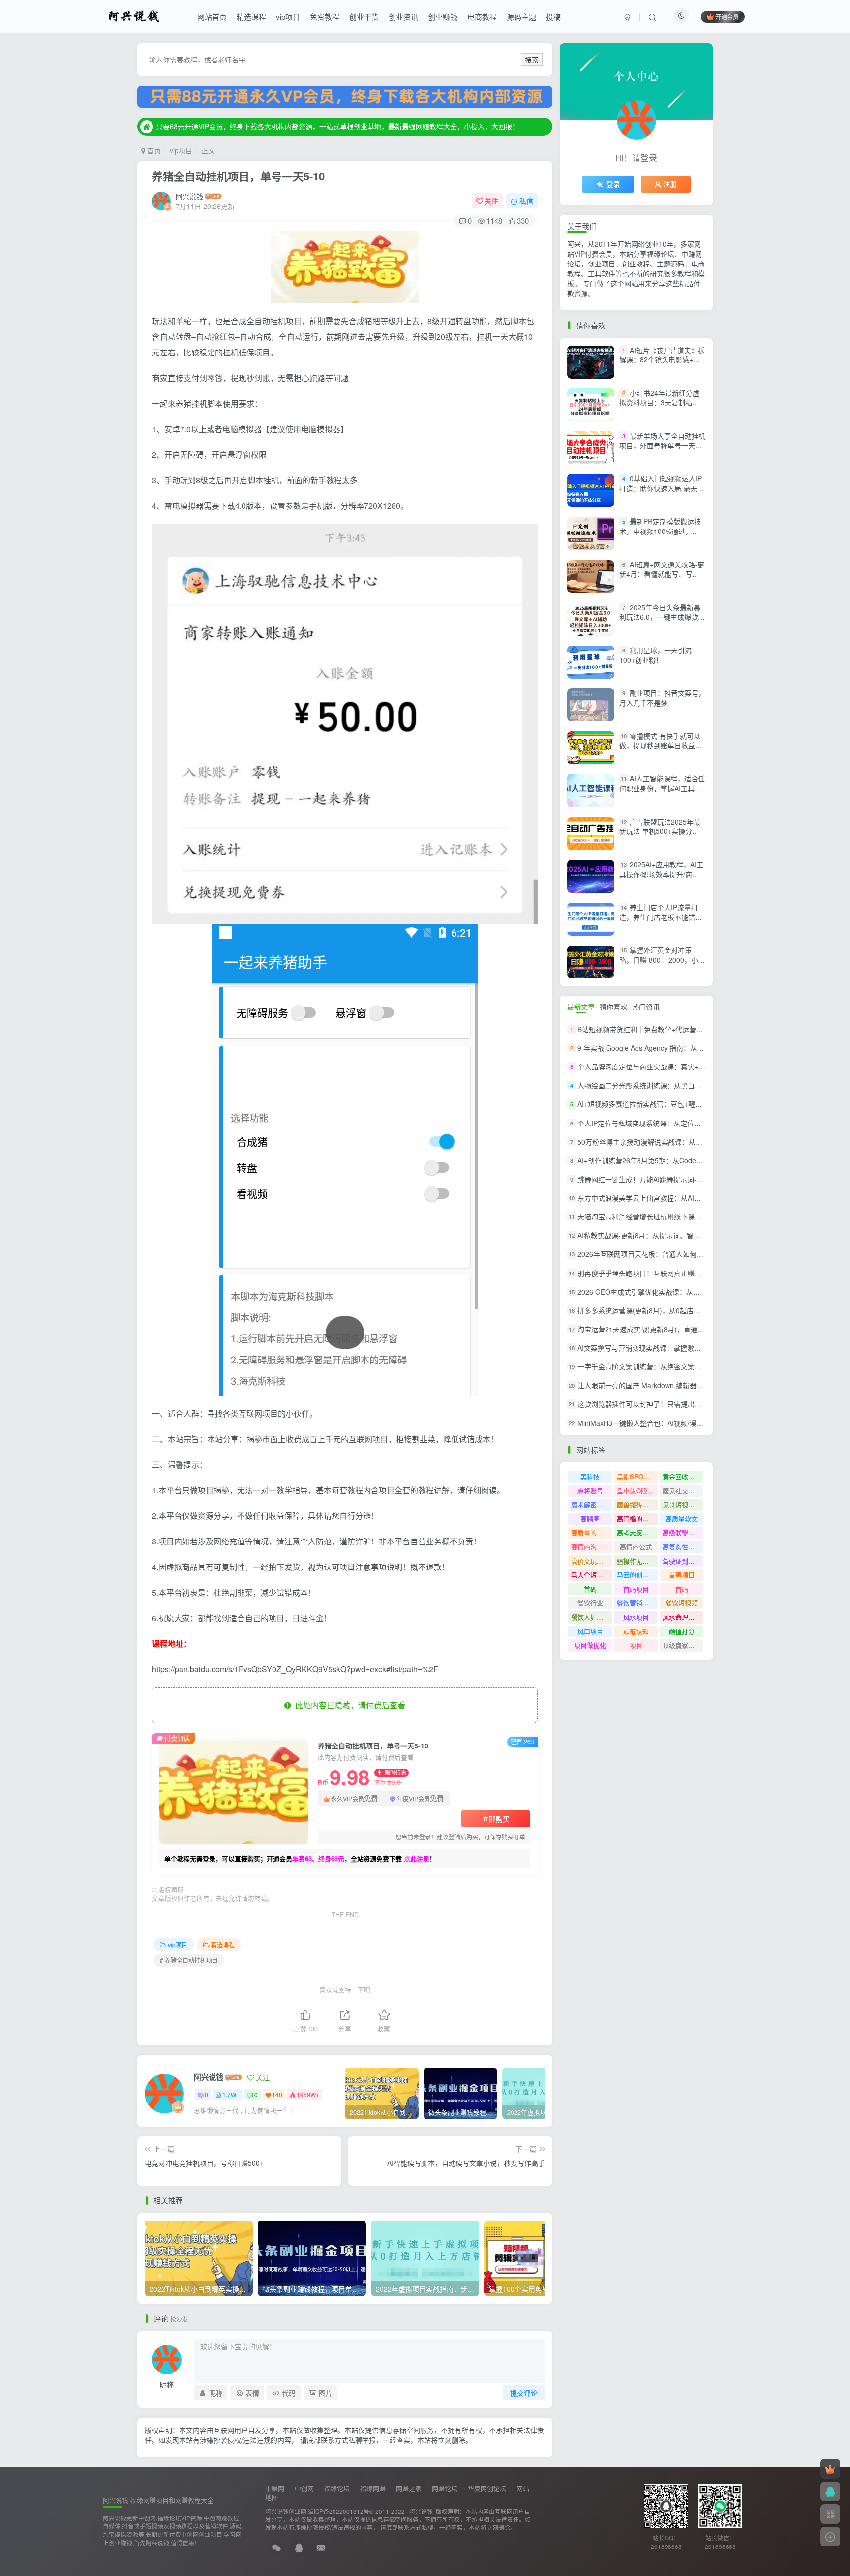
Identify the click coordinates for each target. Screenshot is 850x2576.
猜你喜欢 (613, 1007)
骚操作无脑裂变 (637, 1561)
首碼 (590, 1589)
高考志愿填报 (636, 1532)
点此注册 (417, 1858)
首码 (682, 1589)
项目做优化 (590, 1645)
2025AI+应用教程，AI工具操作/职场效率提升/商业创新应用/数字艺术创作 (661, 874)
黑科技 (590, 1476)
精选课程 (251, 16)
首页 (153, 150)
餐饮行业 (590, 1603)
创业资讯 (403, 16)
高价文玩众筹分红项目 (592, 1561)
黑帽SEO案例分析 (637, 1476)
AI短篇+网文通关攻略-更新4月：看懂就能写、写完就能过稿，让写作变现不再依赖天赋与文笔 (662, 579)
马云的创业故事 (637, 1575)
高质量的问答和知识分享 (592, 1532)
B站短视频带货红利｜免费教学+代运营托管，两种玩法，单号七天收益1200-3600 (702, 1029)
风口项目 (590, 1631)
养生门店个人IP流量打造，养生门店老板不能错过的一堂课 (661, 917)
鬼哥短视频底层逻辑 (683, 1504)
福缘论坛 (337, 2488)
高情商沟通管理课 (592, 1547)
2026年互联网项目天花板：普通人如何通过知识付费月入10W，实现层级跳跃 (696, 1254)
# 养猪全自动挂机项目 (189, 1960)
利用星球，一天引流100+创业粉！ (655, 655)
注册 (670, 184)
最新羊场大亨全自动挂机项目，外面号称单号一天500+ (662, 445)
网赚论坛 (445, 2488)
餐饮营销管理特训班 (637, 1603)
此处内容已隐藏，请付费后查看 (348, 1705)
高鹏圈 (590, 1519)
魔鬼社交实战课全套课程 (683, 1491)
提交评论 (524, 2393)
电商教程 (482, 16)
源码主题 (521, 16)
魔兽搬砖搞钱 (636, 1504)
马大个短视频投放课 (592, 1575)
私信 (526, 201)
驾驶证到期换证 (683, 1561)
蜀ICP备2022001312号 (339, 2511)
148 (277, 2094)
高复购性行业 (682, 1547)
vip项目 (288, 16)
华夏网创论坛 (487, 2488)
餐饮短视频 (682, 1603)
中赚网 (275, 2488)
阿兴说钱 (189, 196)
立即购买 (496, 1819)
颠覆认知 (636, 1631)
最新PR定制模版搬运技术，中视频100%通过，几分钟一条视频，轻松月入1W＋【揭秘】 (662, 536)
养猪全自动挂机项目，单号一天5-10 (238, 176)
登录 (613, 184)
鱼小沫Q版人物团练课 (637, 1491)
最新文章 (581, 1007)
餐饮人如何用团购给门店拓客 (592, 1617)
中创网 (304, 2488)
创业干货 (364, 16)
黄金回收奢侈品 (683, 1476)
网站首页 (212, 16)
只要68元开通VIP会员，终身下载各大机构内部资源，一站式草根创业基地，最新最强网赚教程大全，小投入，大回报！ (337, 126)
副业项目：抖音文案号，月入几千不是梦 (662, 698)
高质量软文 (682, 1519)
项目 (636, 1645)
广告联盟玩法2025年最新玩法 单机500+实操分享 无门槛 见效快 (660, 831)
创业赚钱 (443, 16)
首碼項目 (682, 1575)
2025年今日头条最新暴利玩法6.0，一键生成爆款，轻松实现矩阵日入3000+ (662, 617)
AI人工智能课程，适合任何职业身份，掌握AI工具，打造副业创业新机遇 (662, 788)
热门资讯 (646, 1007)
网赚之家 (409, 2488)
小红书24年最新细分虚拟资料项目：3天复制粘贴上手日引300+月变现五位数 (662, 402)
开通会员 (727, 16)
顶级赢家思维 (682, 1645)
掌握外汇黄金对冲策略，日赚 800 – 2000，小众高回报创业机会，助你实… (662, 960)
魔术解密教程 (590, 1504)
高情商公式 (636, 1547)
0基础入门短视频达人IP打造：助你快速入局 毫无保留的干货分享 (662, 488)
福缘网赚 (373, 2488)
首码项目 (636, 1589)
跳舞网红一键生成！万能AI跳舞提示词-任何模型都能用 (661, 1179)
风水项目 (636, 1617)
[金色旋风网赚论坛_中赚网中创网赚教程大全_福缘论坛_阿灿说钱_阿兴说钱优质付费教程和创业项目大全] (134, 15)
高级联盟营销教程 (683, 1532)
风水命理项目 (682, 1617)
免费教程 (325, 16)
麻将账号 (590, 1491)
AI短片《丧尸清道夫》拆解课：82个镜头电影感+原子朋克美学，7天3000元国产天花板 (662, 365)
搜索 (532, 59)
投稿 (553, 16)
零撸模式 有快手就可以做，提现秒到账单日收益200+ (660, 745)
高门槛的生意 (636, 1519)
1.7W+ (231, 2094)
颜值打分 (682, 1631)
